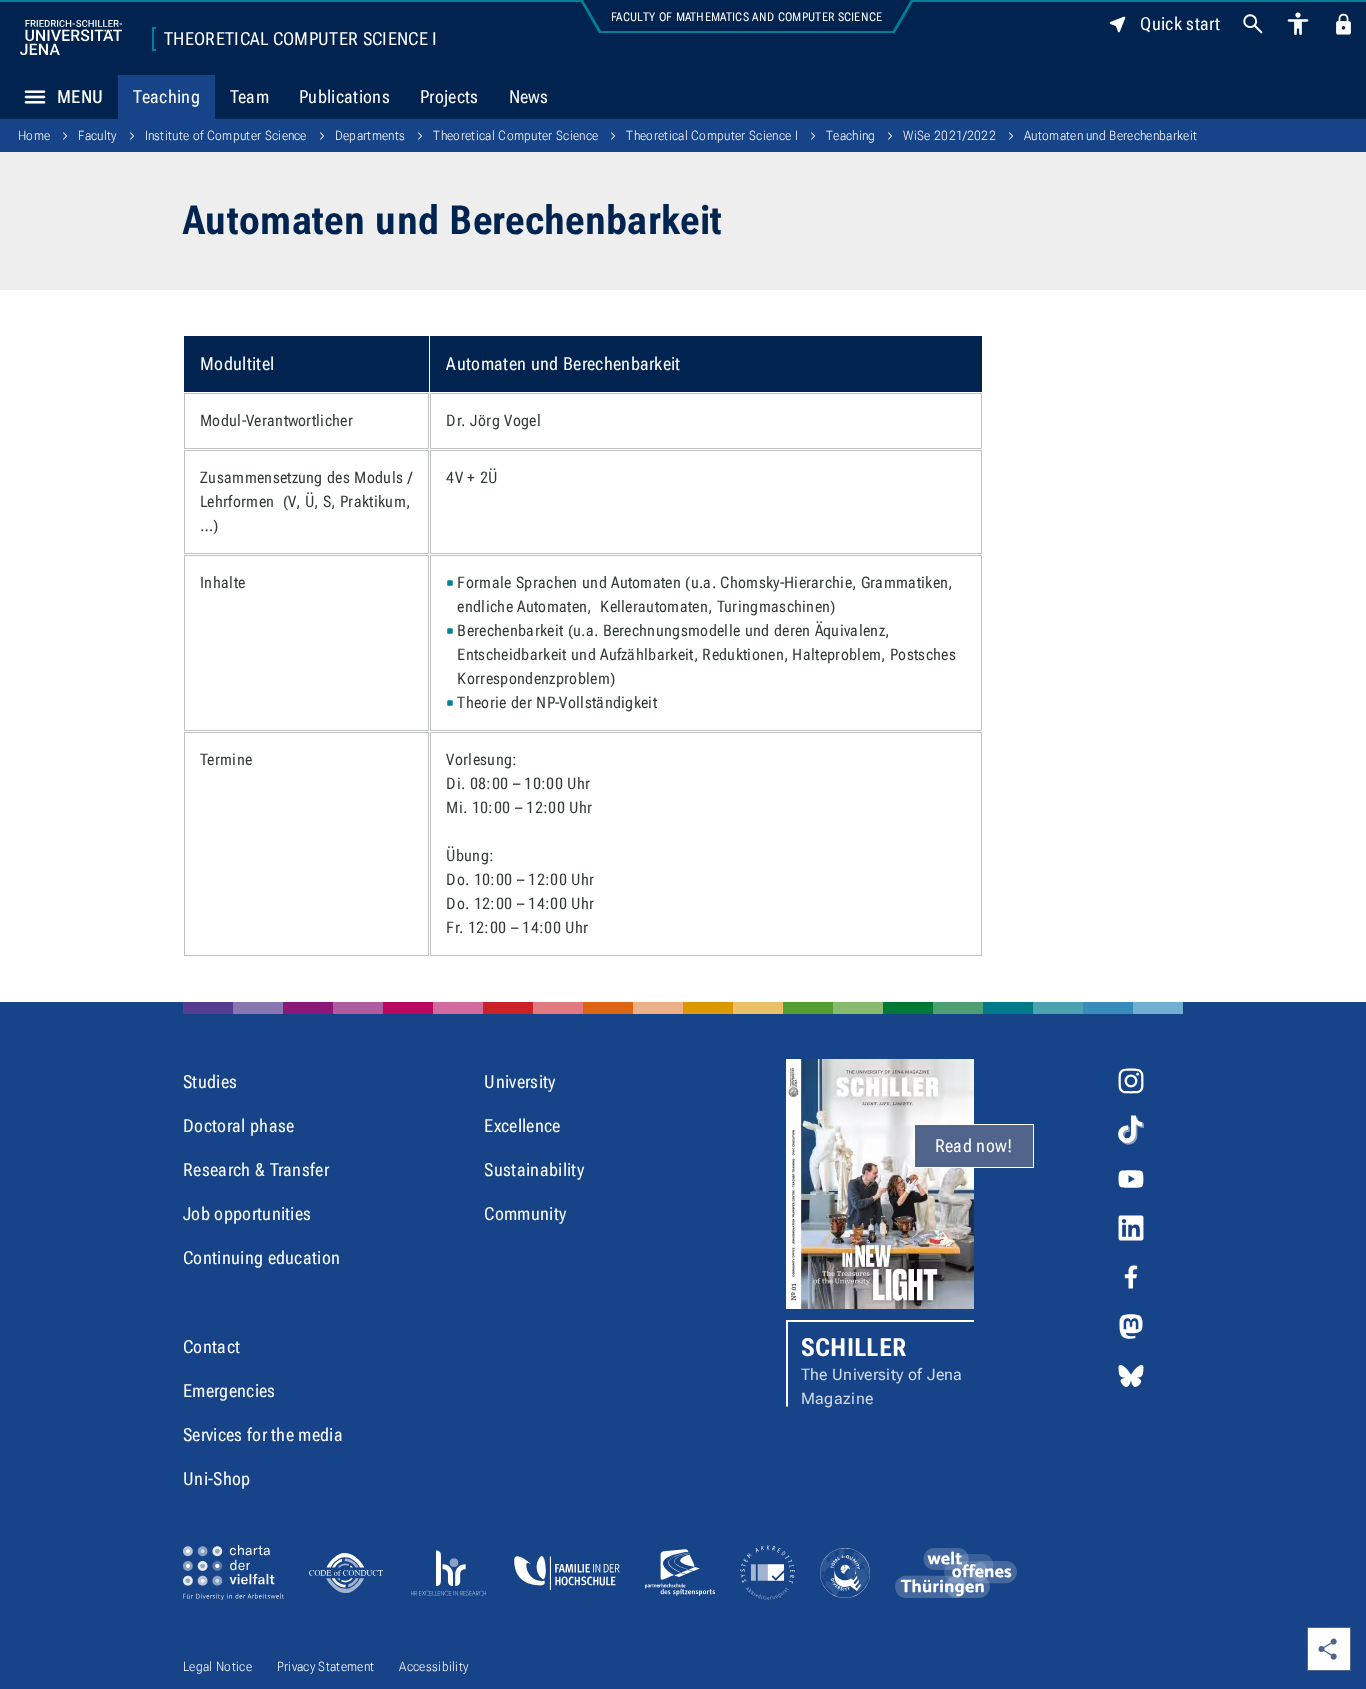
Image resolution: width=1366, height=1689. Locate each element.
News (529, 96)
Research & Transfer (256, 1169)
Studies (210, 1081)
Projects (449, 96)
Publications (344, 96)
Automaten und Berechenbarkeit (1110, 135)
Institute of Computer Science (226, 135)
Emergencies (229, 1390)
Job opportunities (247, 1213)
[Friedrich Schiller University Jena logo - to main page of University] (71, 37)
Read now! (974, 1145)
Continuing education (261, 1257)
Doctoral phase (238, 1125)
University (519, 1081)
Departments (370, 135)
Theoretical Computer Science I (301, 39)
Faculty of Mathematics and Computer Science (747, 17)
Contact (211, 1346)
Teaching (166, 96)
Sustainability (533, 1169)
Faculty (97, 135)
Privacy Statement (325, 1666)
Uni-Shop (217, 1478)
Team (249, 96)
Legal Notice (217, 1666)
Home (34, 135)
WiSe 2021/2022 (949, 135)
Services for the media (263, 1434)
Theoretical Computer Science (515, 135)
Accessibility (433, 1666)
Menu (80, 96)
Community (525, 1213)
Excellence (522, 1125)
